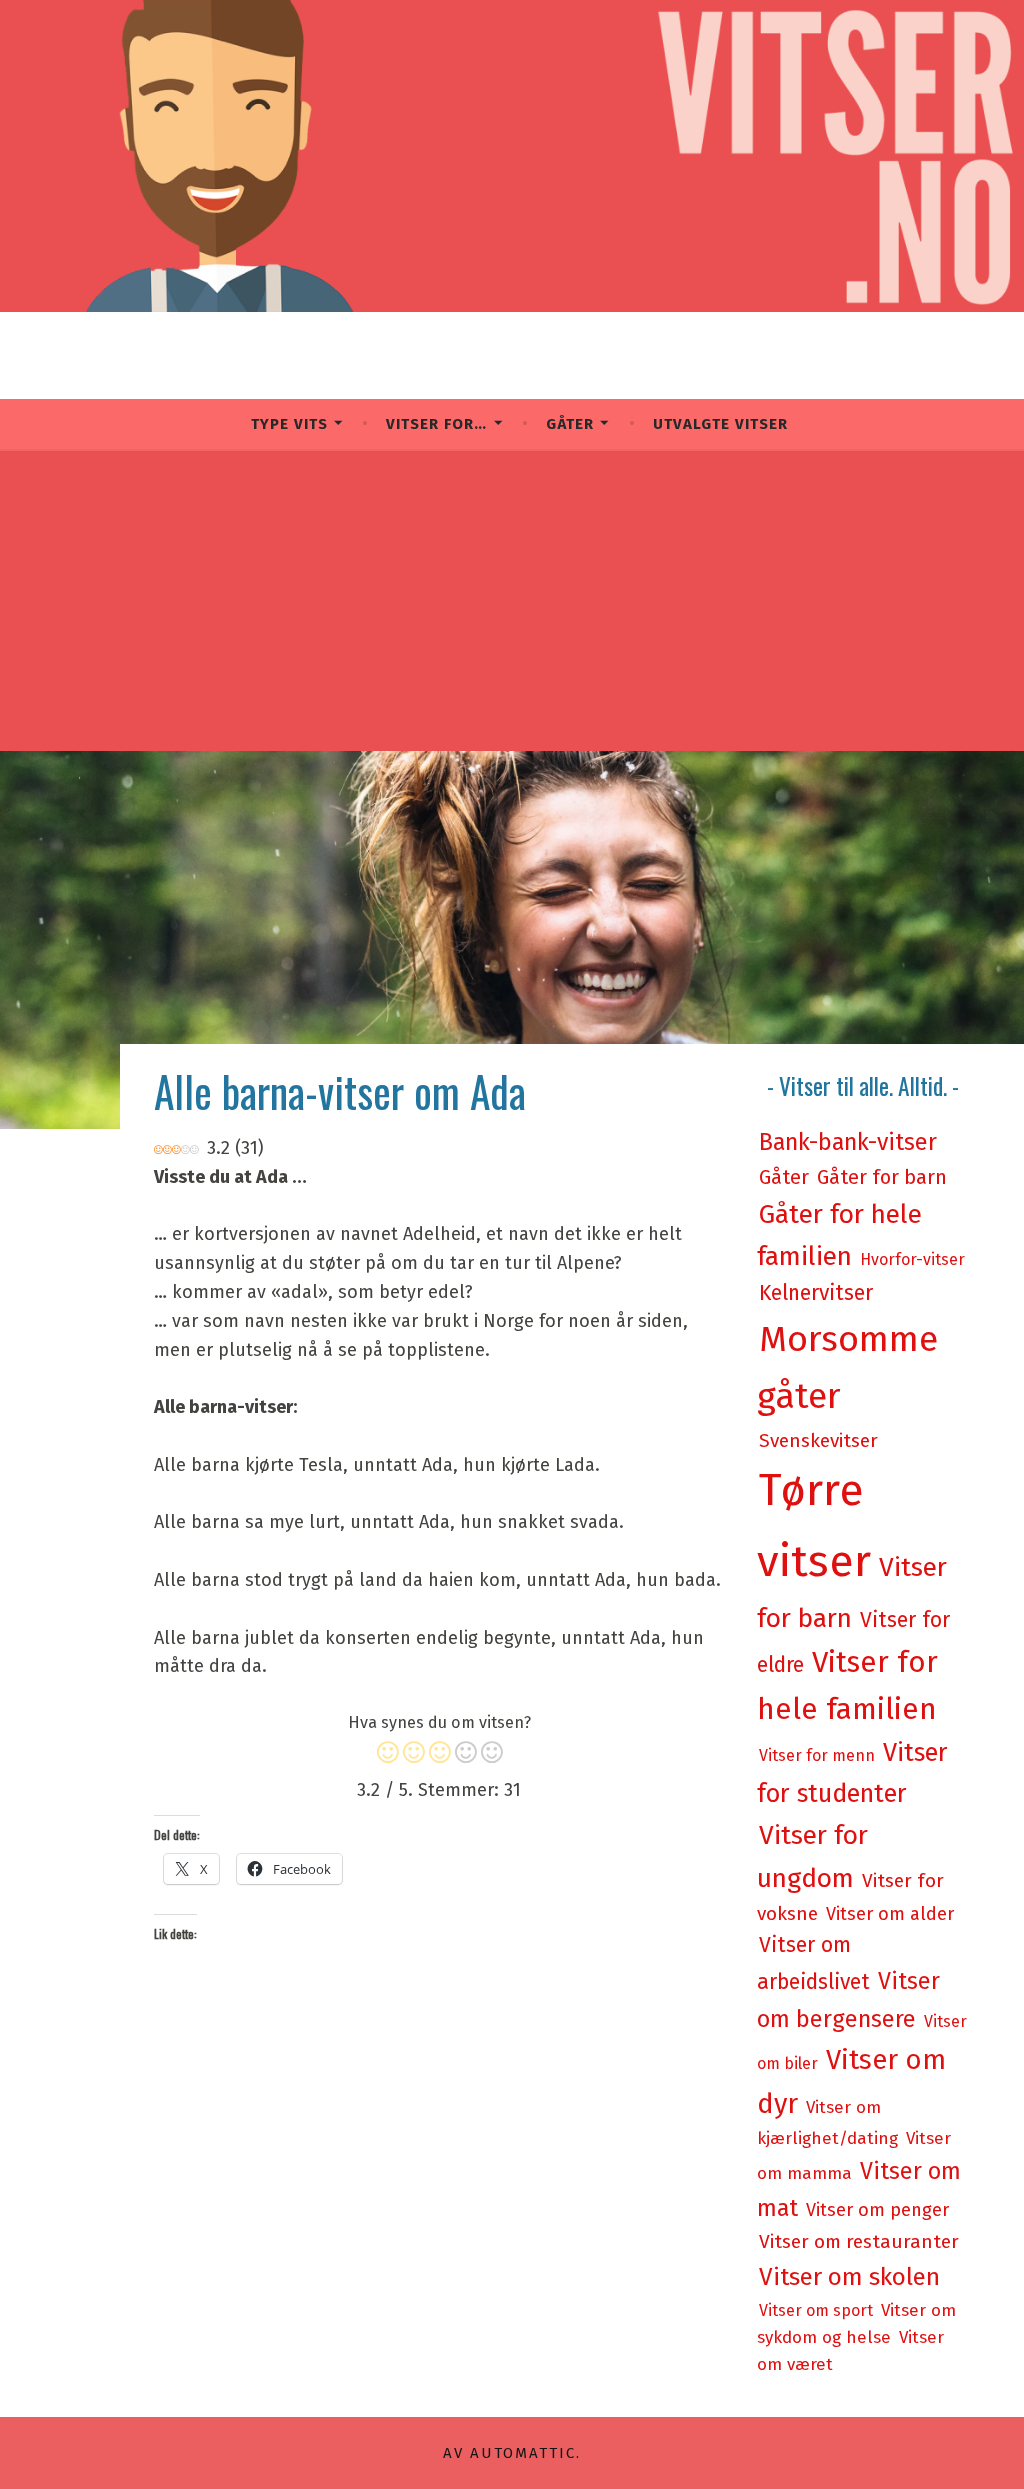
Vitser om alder (890, 1914)
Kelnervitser (816, 1293)
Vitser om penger (877, 2210)
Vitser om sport (816, 2310)
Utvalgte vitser (720, 424)
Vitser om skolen (849, 2276)
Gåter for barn (882, 1177)
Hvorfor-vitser (912, 1259)
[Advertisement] (512, 601)
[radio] (387, 1756)
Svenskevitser (818, 1440)
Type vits (289, 424)
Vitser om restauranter (859, 2241)
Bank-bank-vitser (848, 1142)
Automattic (523, 2453)
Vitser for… (436, 424)
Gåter (570, 424)
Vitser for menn (817, 1755)
